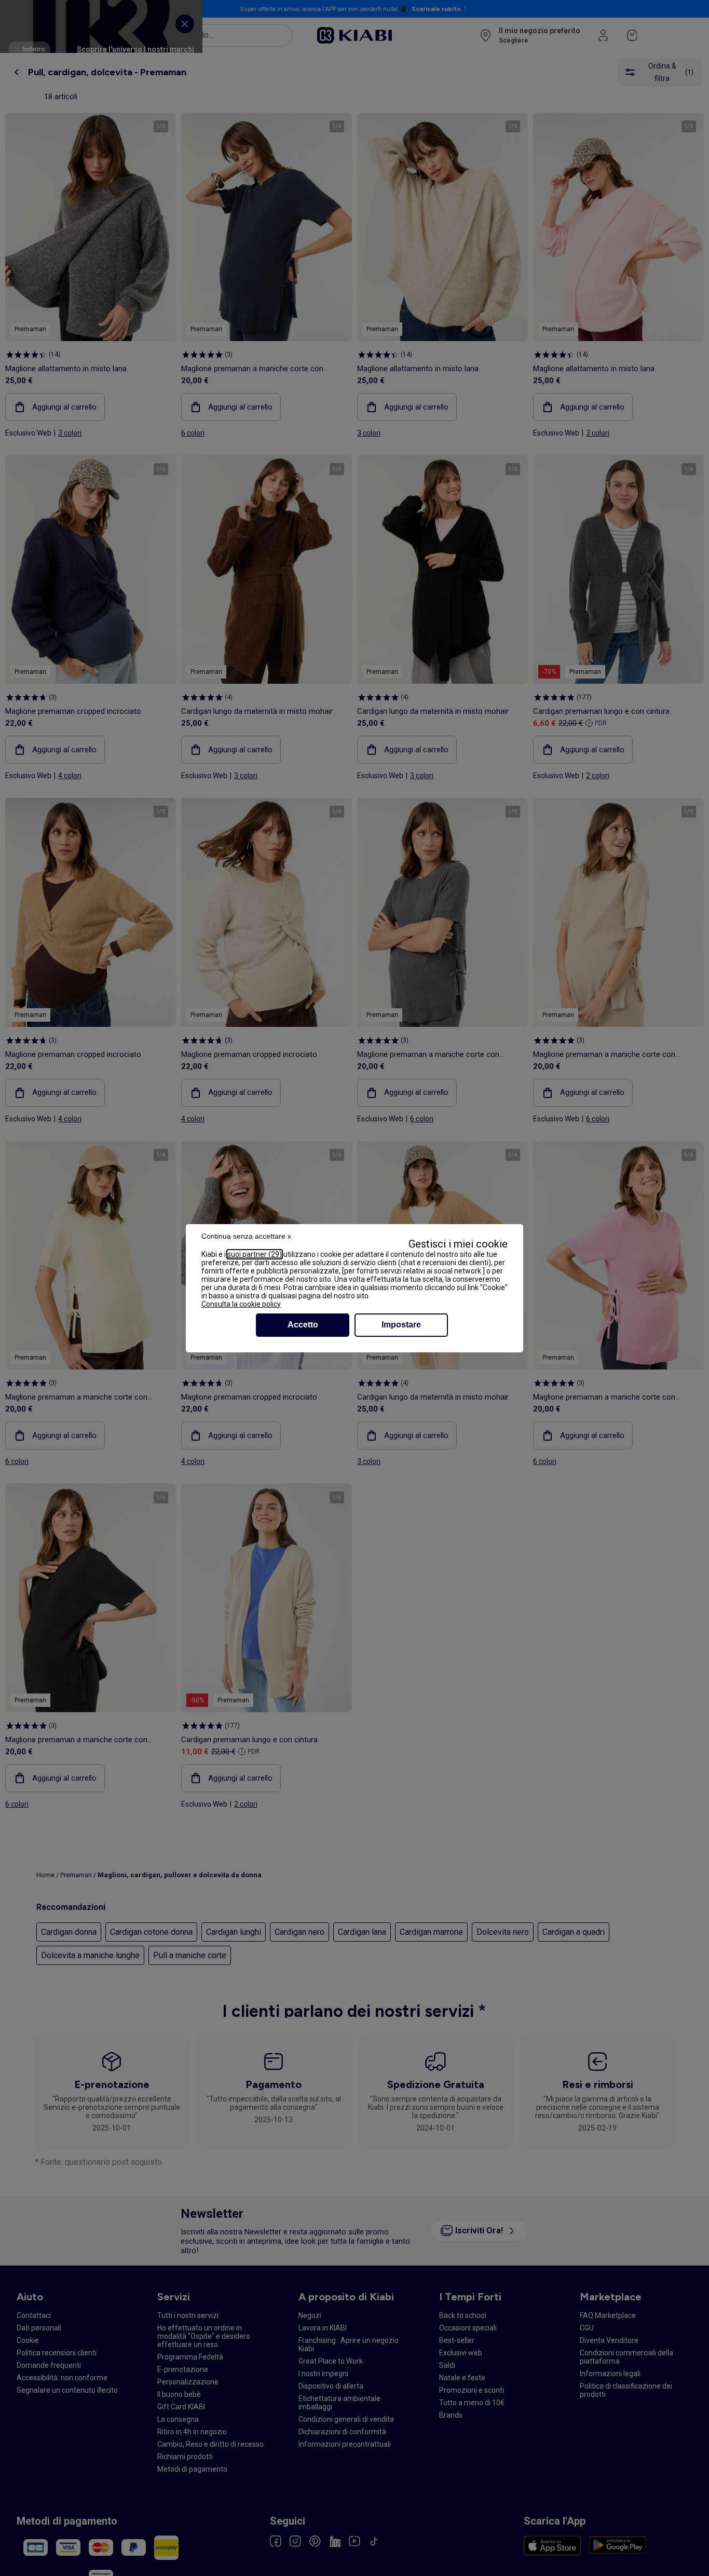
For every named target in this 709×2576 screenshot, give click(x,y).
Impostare (401, 1325)
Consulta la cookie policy (241, 1304)
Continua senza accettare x (246, 1236)
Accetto (303, 1325)
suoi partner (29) (255, 1254)
